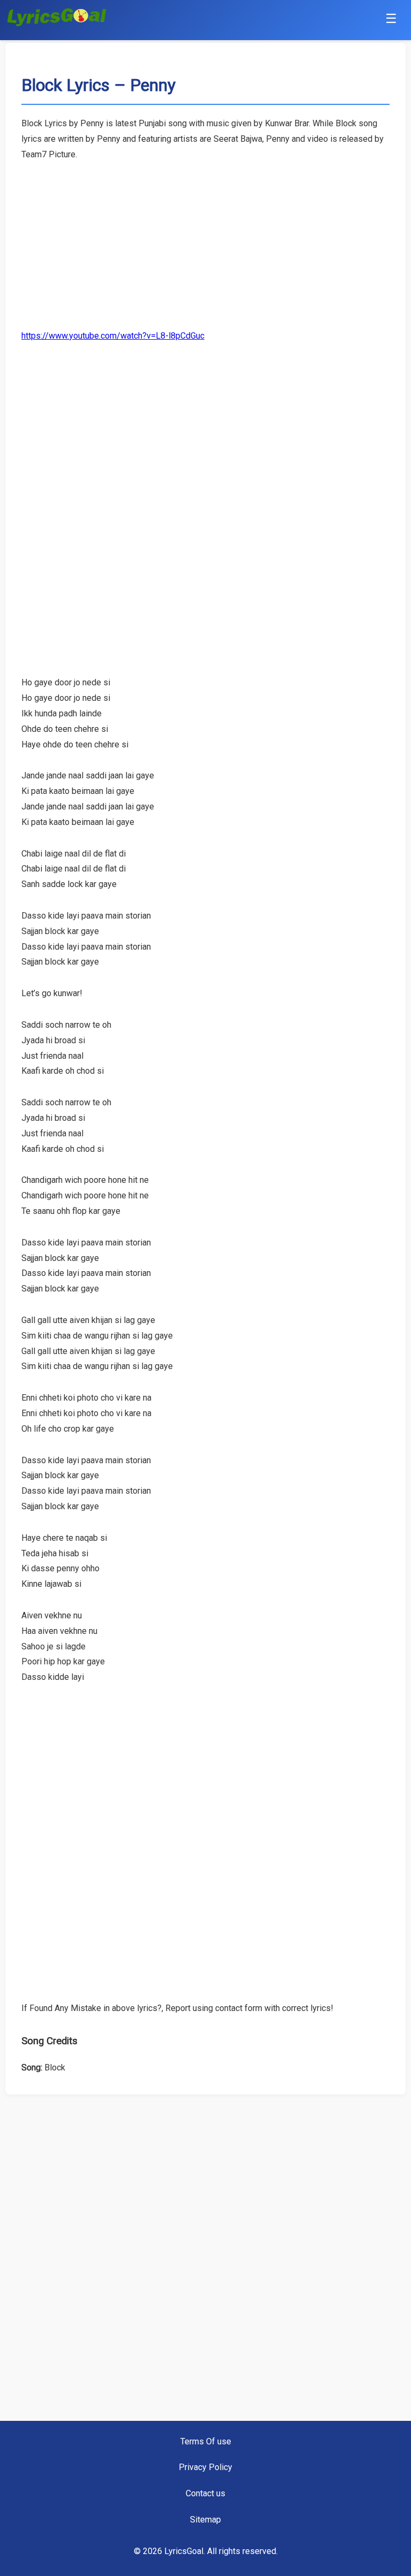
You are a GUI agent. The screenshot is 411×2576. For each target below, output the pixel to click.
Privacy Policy (205, 2467)
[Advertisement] (205, 238)
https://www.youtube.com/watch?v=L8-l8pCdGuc (113, 336)
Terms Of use (206, 2441)
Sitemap (205, 2520)
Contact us (205, 2493)
